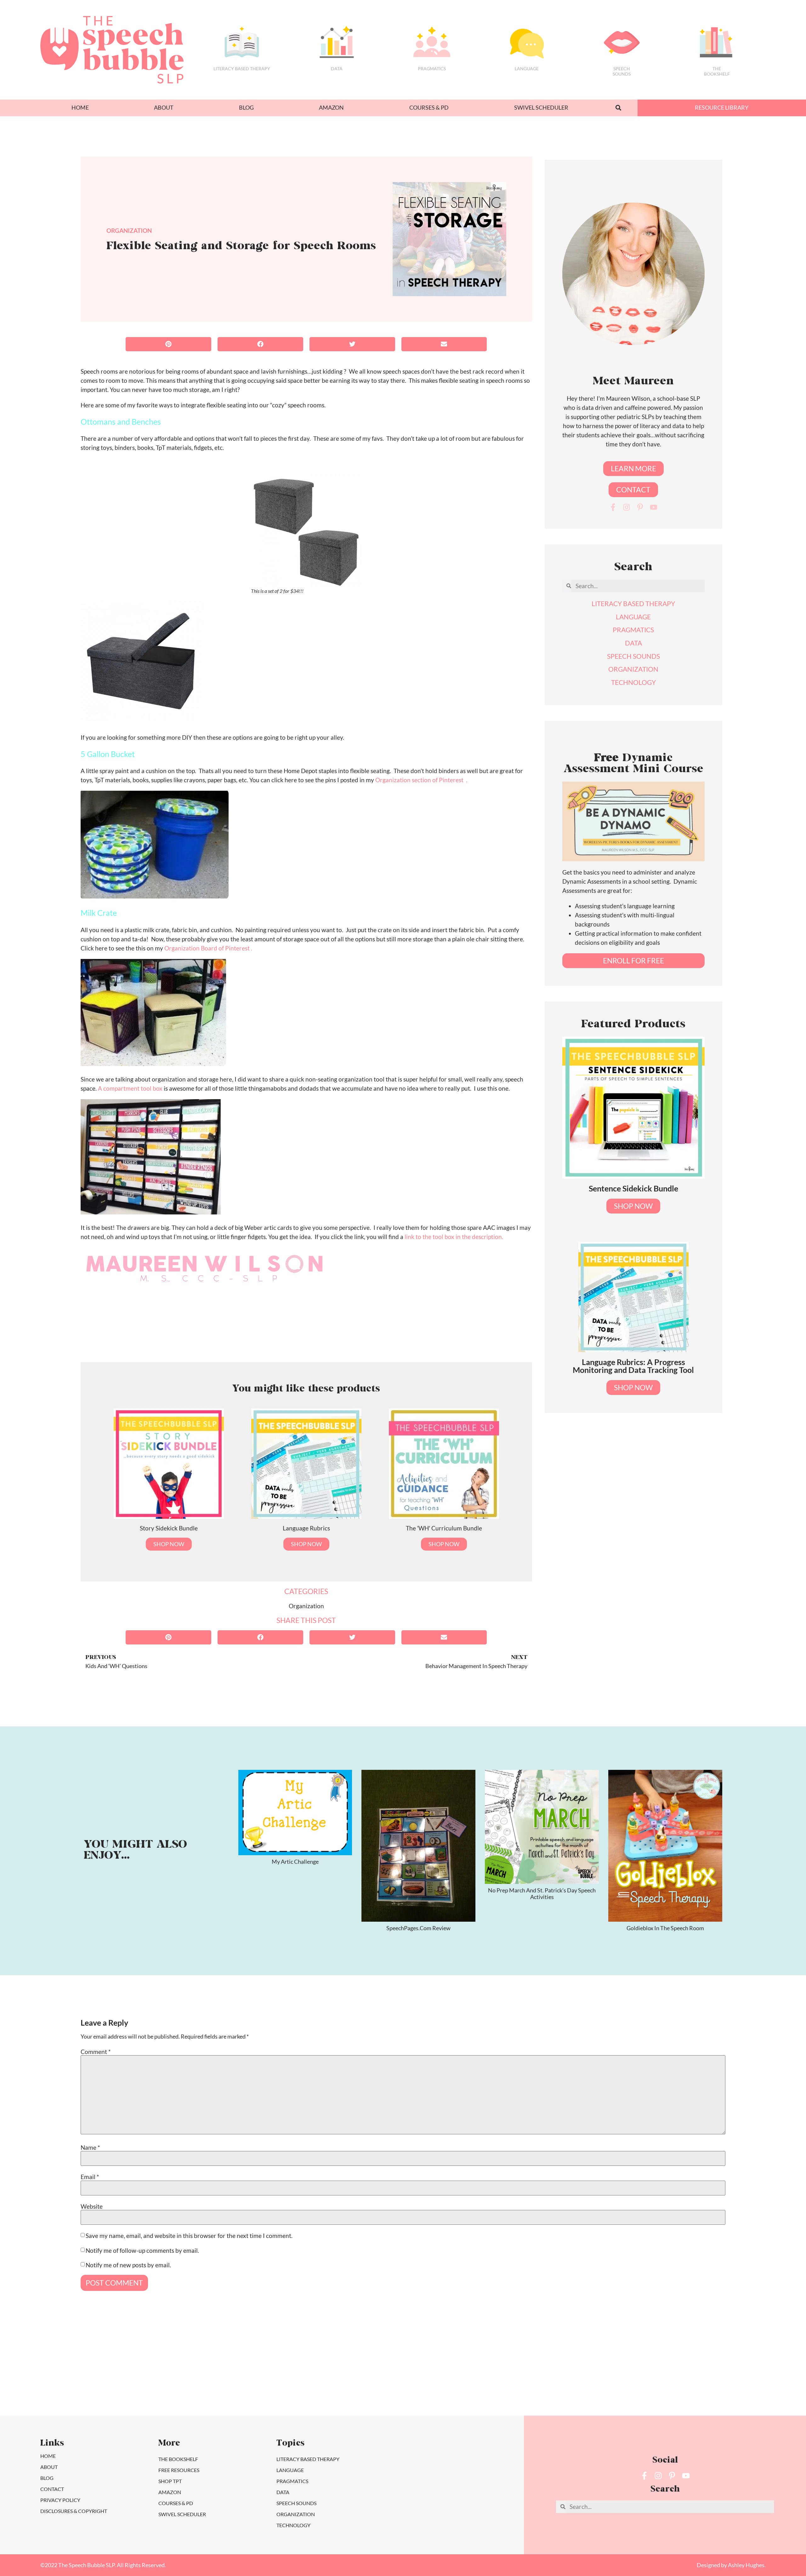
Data (337, 69)
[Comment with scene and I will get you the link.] (355, 2376)
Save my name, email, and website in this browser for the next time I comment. (189, 2236)
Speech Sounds (296, 2503)
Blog (246, 108)
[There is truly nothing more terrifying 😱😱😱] (645, 2376)
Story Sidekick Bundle (169, 1528)
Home (80, 108)
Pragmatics (432, 69)
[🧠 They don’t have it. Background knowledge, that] (742, 2376)
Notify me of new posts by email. (128, 2265)
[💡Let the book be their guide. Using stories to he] (451, 2376)
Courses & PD (429, 108)
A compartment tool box (130, 1088)
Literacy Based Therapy (242, 69)
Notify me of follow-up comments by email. (142, 2250)
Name (90, 2147)
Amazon (331, 108)
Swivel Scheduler (541, 108)
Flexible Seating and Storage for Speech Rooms (241, 247)
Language (527, 69)
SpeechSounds (622, 71)
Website (92, 2206)
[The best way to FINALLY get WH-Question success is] (161, 2376)
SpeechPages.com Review (418, 1928)
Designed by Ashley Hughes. (731, 2565)
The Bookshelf (717, 71)
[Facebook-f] (613, 507)
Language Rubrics (306, 1528)
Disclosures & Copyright (74, 2511)
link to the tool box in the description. (454, 1237)
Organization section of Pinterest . (421, 780)
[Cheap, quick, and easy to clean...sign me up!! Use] (64, 2376)
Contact (52, 2489)
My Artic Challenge (295, 1862)
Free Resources (179, 2470)
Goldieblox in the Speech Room (665, 1928)
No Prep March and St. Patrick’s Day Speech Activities (542, 1894)
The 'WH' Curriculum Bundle (444, 1528)
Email (90, 2177)
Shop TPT (170, 2481)
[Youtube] (654, 507)
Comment (96, 2052)
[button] (619, 108)
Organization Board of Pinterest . (208, 948)
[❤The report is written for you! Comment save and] (548, 2376)
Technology (293, 2525)
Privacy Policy (60, 2500)
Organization (129, 230)
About (164, 108)
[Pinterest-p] (640, 507)
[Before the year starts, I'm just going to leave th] (258, 2376)
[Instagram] (627, 507)
